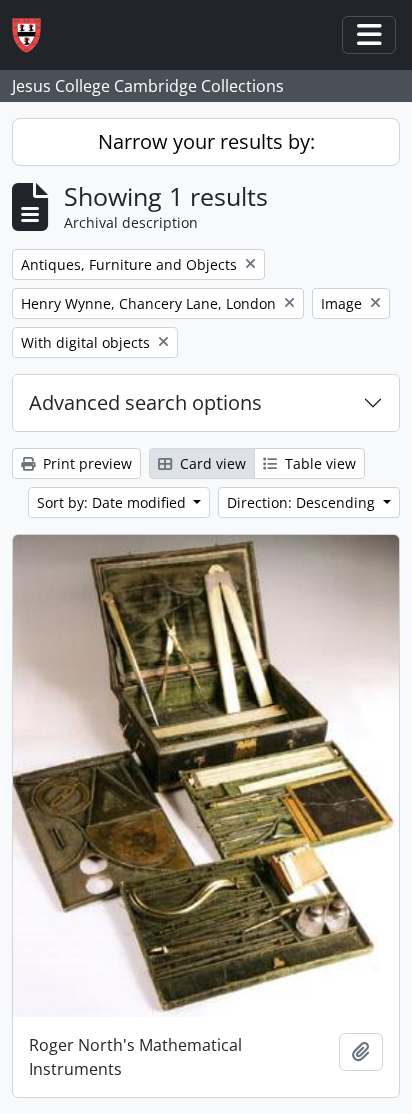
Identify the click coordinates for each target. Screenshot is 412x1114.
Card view (211, 463)
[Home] (34, 35)
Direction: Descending (303, 502)
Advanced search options (145, 402)
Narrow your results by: (206, 141)
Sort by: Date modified (113, 502)
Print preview (85, 463)
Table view (318, 463)
